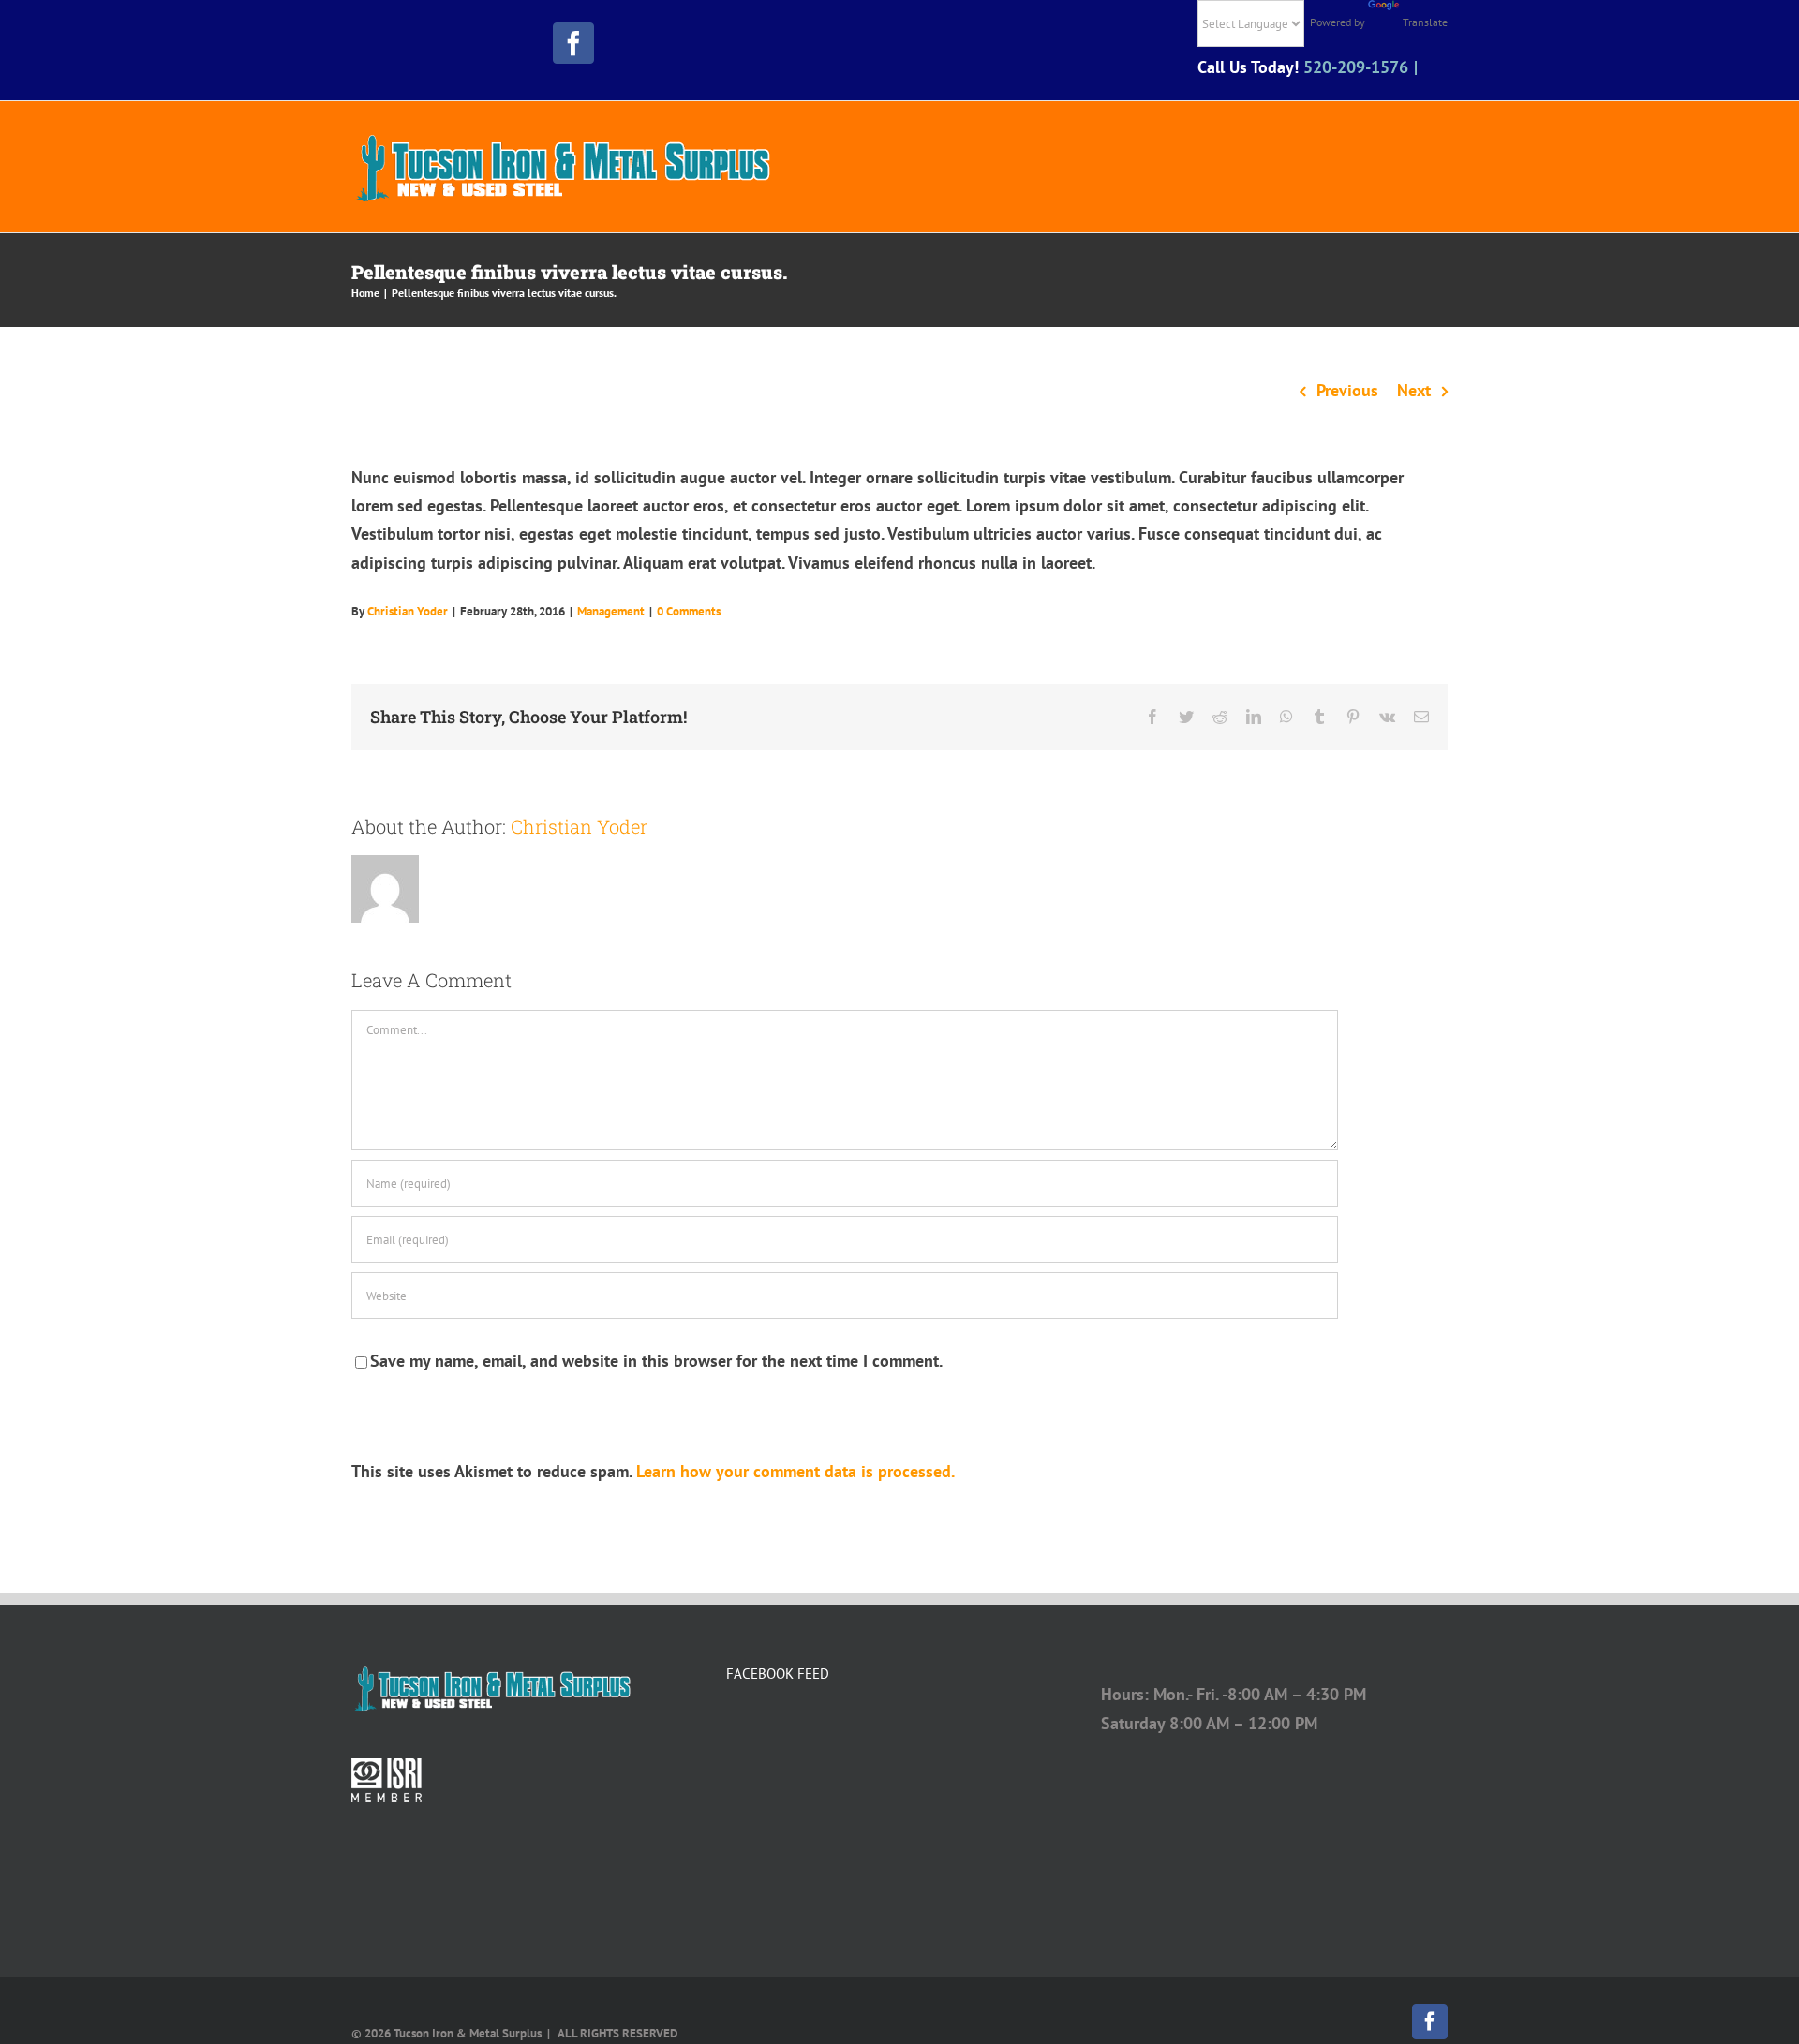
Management (611, 611)
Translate (1425, 22)
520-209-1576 (1356, 67)
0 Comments (689, 611)
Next (1414, 390)
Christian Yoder (408, 611)
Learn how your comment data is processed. (795, 1471)
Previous (1347, 390)
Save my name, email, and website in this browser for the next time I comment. (656, 1361)
